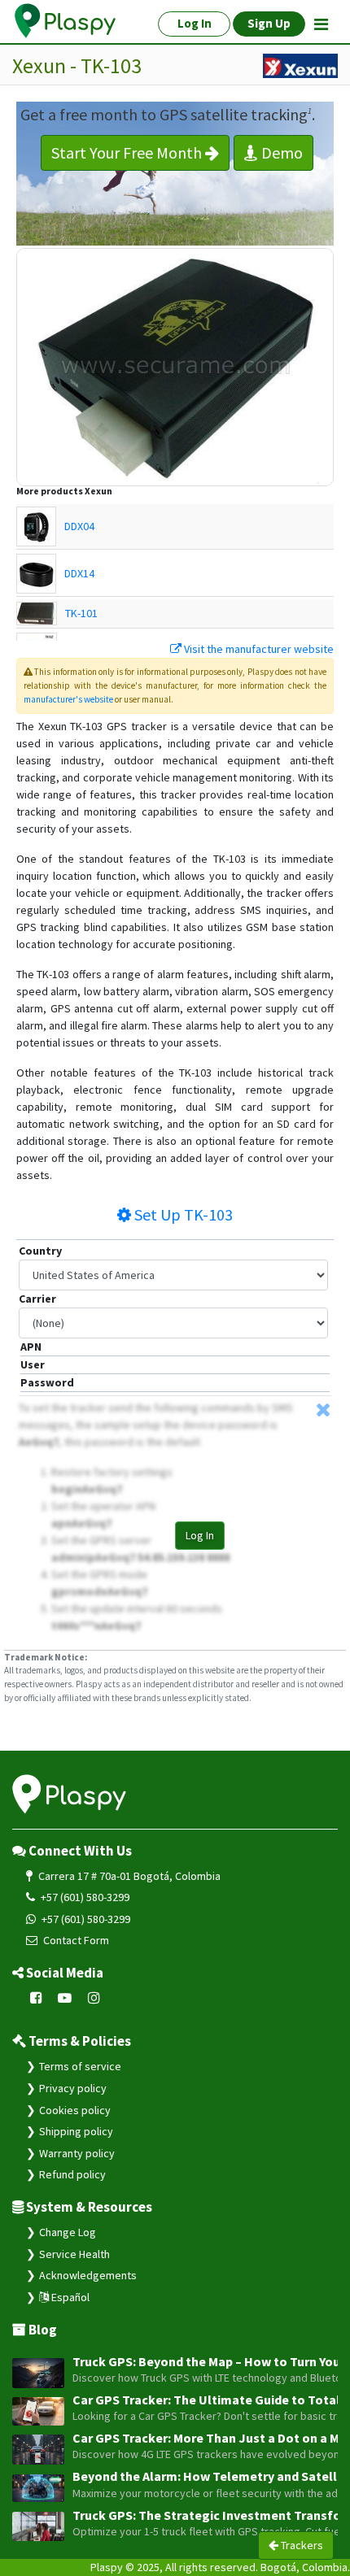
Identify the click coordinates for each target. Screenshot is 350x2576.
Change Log (68, 2232)
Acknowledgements (88, 2275)
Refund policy (72, 2174)
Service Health (74, 2254)
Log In (200, 1535)
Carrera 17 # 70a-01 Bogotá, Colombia (128, 1876)
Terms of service (80, 2066)
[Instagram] (94, 1998)
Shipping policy (76, 2131)
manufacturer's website (68, 699)
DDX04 (79, 526)
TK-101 (81, 613)
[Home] (66, 21)
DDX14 (79, 573)
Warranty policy (77, 2153)
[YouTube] (65, 1998)
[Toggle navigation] (321, 24)
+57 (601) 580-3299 (84, 1897)
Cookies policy (75, 2110)
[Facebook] (36, 1998)
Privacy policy (73, 2088)
